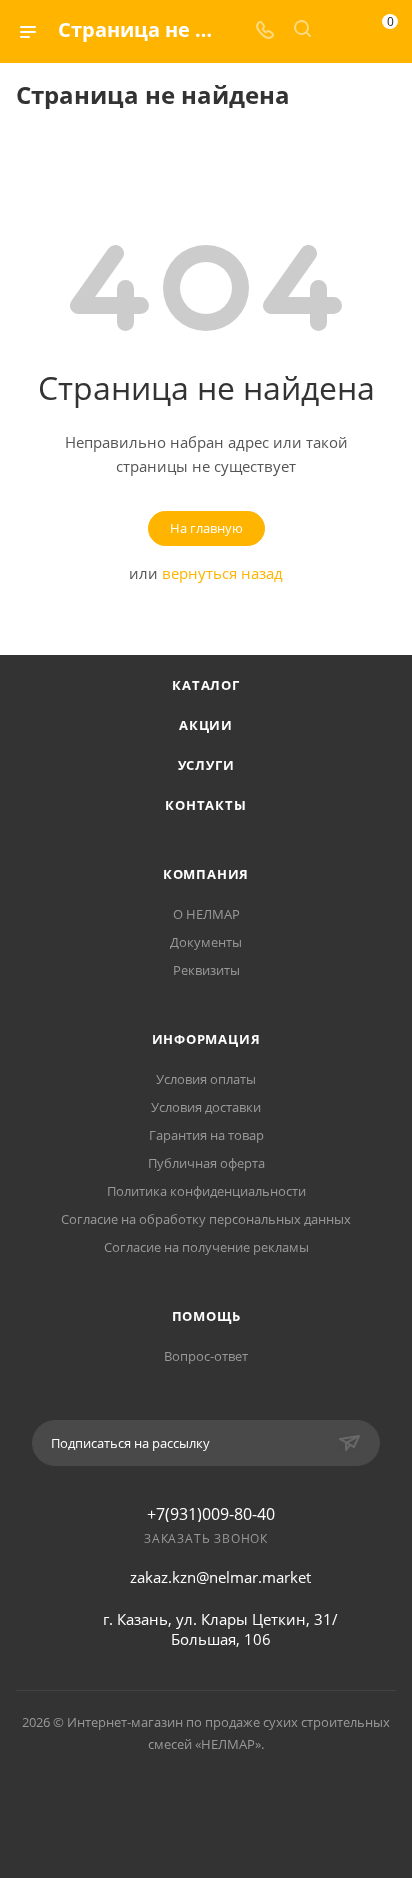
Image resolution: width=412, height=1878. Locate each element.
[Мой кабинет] (340, 31)
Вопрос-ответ (206, 1356)
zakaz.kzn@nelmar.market (220, 1577)
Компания (206, 874)
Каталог (206, 685)
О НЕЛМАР (206, 914)
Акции (206, 725)
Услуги (206, 765)
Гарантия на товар (206, 1135)
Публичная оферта (206, 1163)
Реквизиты (206, 970)
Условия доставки (206, 1107)
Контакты (205, 805)
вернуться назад (222, 573)
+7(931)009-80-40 (211, 1514)
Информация (206, 1039)
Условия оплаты (206, 1079)
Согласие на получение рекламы (206, 1247)
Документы (206, 942)
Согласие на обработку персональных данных (206, 1219)
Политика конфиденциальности (206, 1191)
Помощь (206, 1316)
